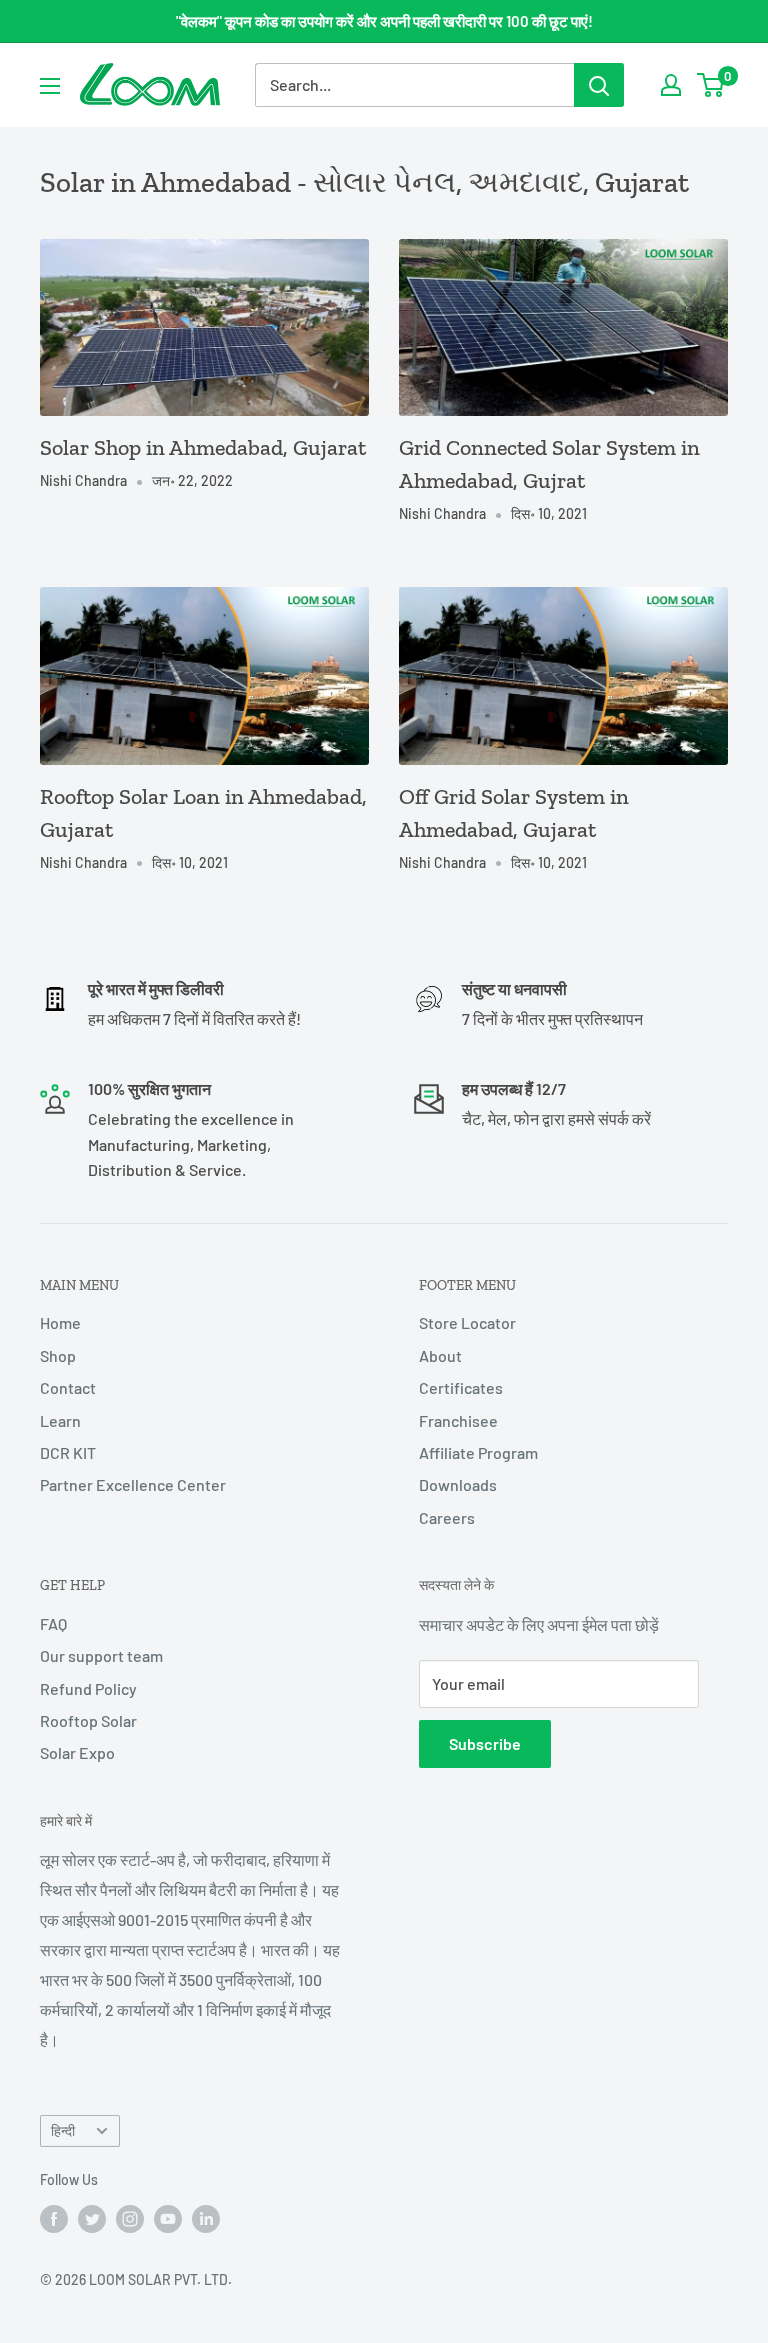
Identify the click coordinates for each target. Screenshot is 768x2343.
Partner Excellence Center (133, 1484)
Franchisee (458, 1420)
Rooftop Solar (88, 1720)
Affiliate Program (478, 1452)
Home (60, 1322)
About (440, 1355)
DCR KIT (68, 1452)
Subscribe (485, 1743)
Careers (447, 1517)
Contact (68, 1387)
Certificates (461, 1387)
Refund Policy (88, 1688)
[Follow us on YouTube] (168, 2218)
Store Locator (467, 1322)
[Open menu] (50, 86)
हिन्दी (63, 2130)
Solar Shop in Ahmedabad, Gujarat (203, 447)
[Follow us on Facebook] (54, 2218)
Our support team (101, 1655)
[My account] (671, 85)
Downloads (458, 1484)
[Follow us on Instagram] (130, 2218)
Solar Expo (77, 1752)
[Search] (599, 85)
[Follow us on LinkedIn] (206, 2218)
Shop (58, 1355)
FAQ (53, 1623)
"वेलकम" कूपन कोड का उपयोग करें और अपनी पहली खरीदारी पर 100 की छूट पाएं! (384, 21)
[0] (711, 85)
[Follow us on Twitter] (92, 2218)
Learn (60, 1420)
